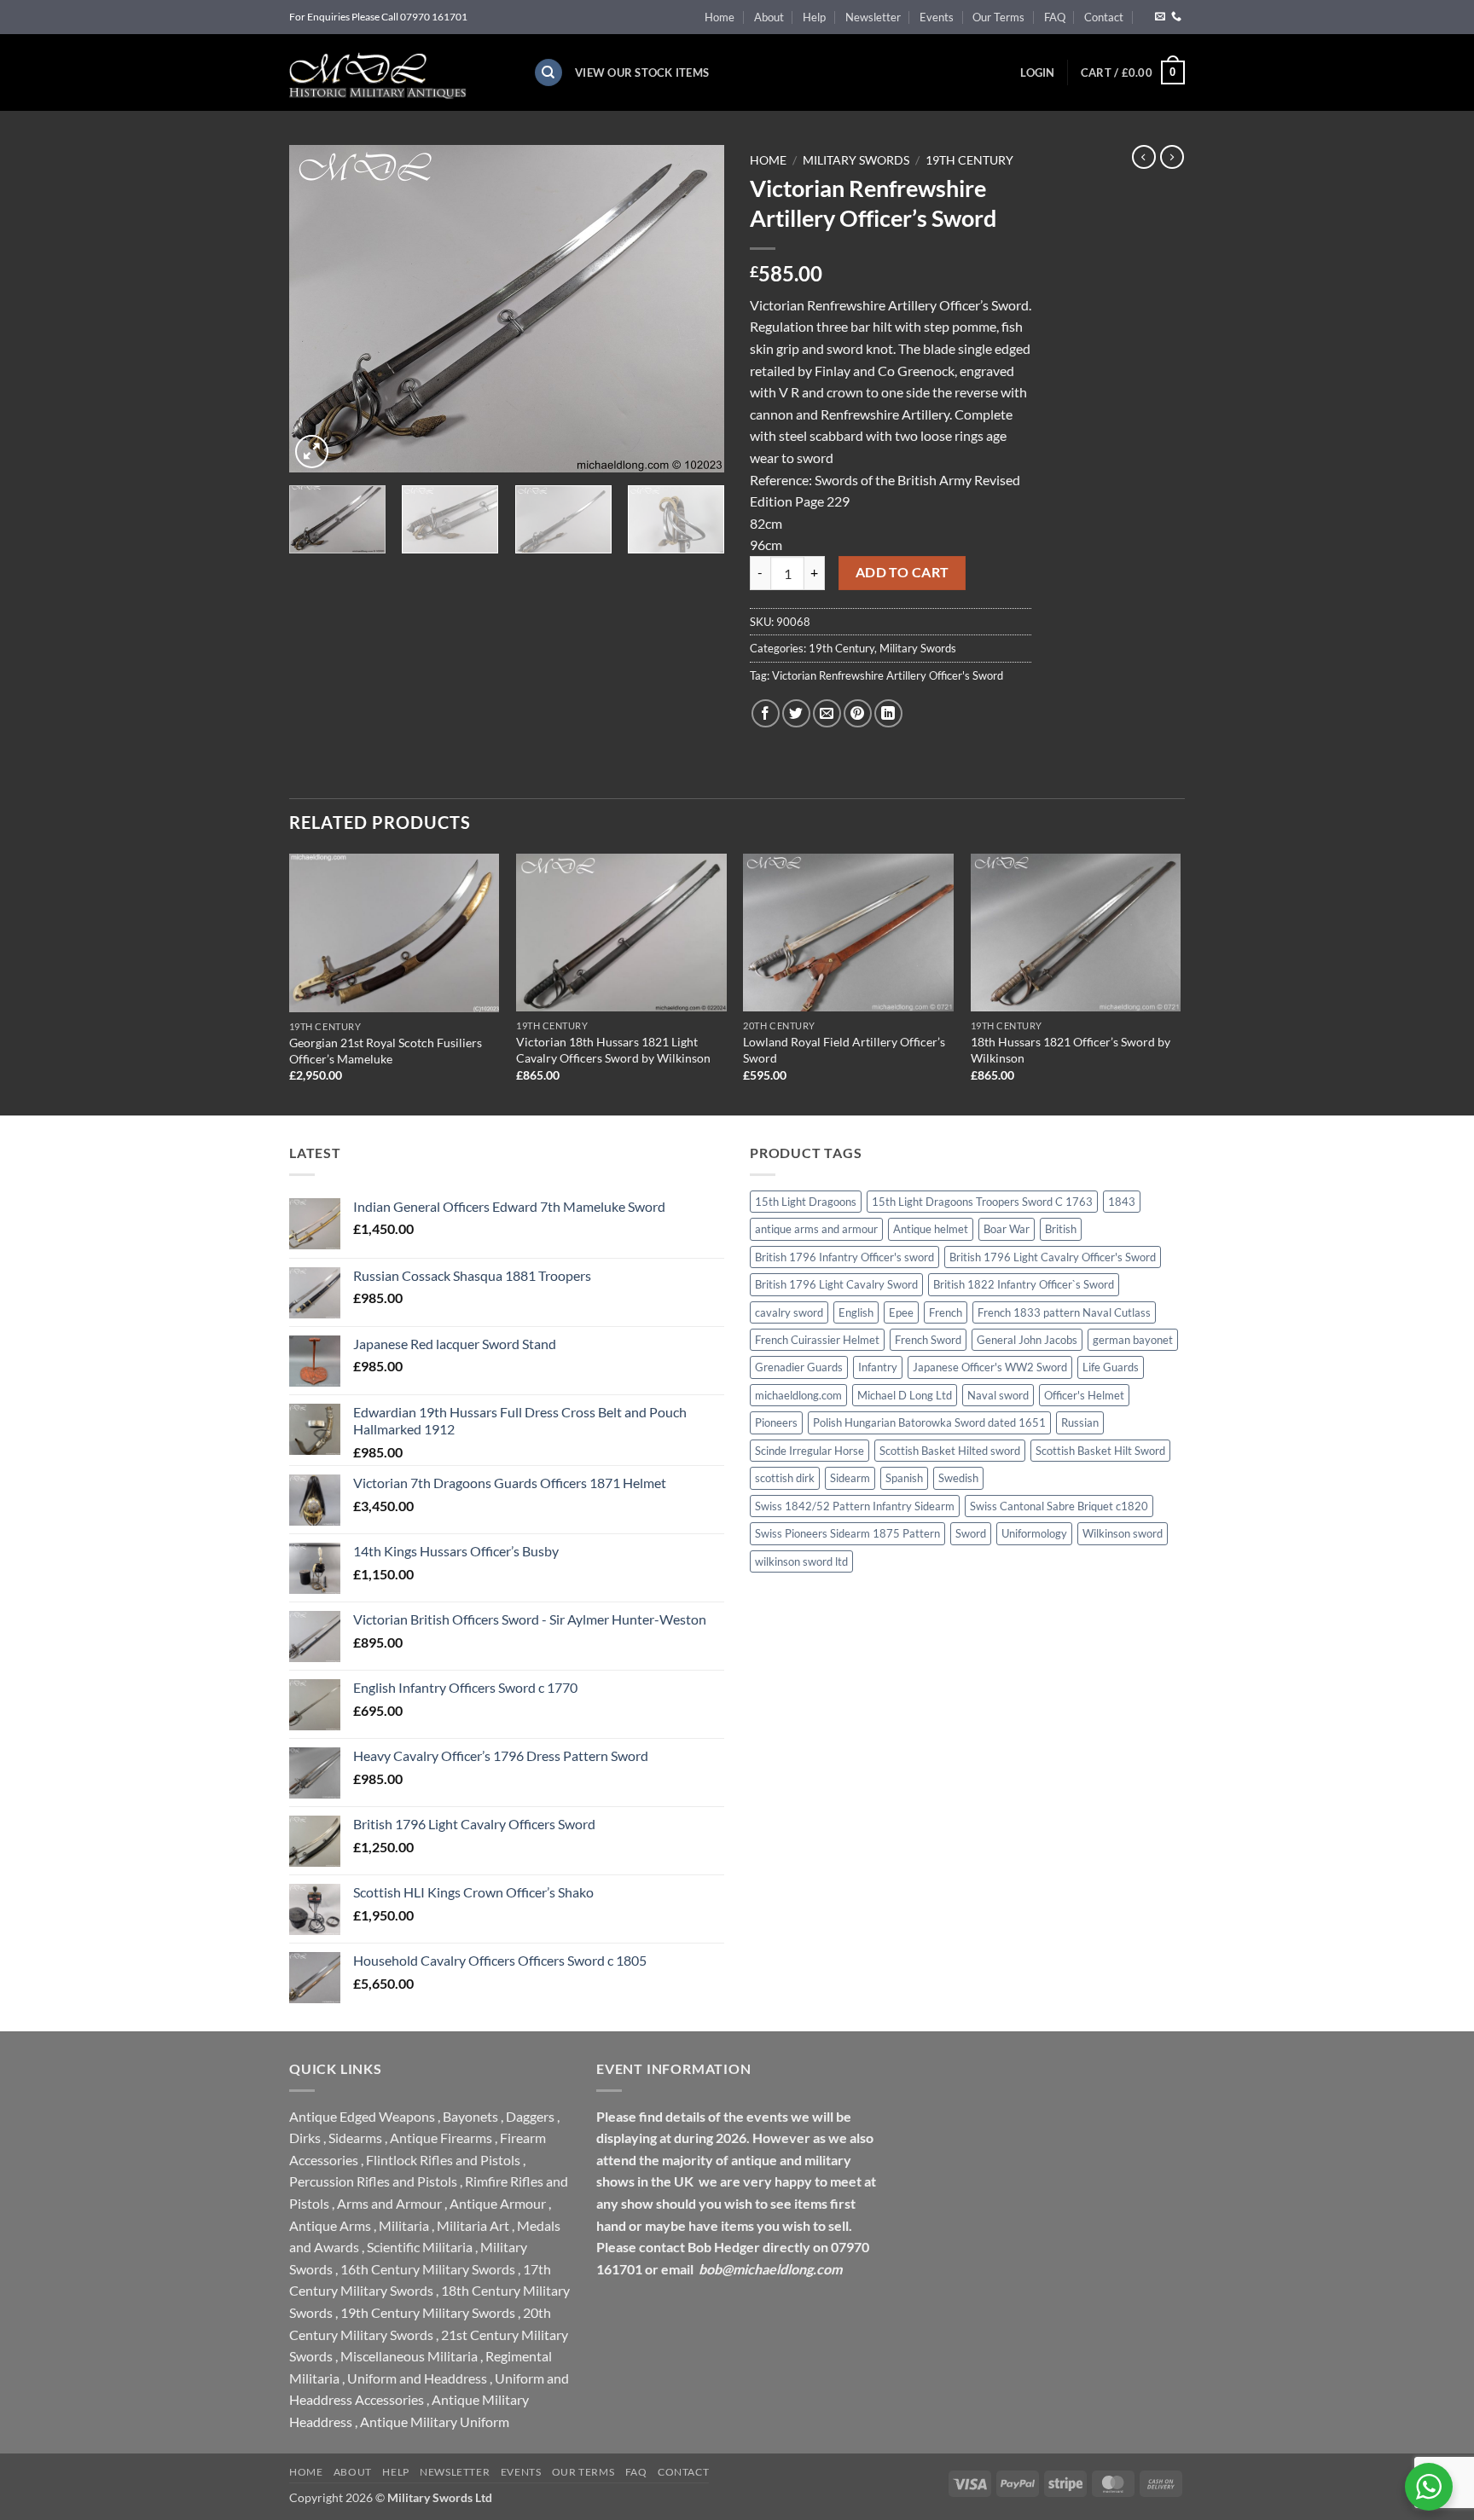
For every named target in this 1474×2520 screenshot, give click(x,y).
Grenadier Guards (799, 1367)
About (769, 17)
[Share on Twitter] (796, 713)
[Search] (548, 73)
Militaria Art (473, 2225)
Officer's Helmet (1084, 1395)
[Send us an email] (1160, 17)
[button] (1037, 72)
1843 (1122, 1202)
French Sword (928, 1340)
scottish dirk (785, 1478)
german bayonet (1133, 1340)
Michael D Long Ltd (905, 1395)
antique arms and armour (816, 1229)
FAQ (1055, 17)
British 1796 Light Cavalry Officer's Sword (1053, 1257)
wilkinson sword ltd (801, 1561)
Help (814, 17)
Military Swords (856, 160)
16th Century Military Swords (428, 2269)
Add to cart (902, 572)
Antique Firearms (441, 2138)
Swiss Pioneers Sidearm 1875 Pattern (847, 1533)
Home (720, 17)
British (1061, 1229)
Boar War (1007, 1229)
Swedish (958, 1478)
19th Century (969, 160)
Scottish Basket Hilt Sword (1100, 1451)
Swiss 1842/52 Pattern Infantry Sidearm (855, 1506)
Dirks (305, 2138)
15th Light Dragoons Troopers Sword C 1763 (982, 1202)
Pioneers (776, 1422)
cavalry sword (789, 1312)
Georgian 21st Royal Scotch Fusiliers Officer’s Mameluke (386, 1051)
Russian (1080, 1422)
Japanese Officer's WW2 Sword (990, 1367)
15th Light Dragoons (806, 1202)
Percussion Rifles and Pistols (373, 2181)
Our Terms (998, 17)
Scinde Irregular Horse (810, 1451)
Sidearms (355, 2138)
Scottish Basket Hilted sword (950, 1451)
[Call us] (1176, 17)
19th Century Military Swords (428, 2312)
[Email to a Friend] (827, 713)
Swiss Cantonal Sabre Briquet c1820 (1059, 1506)
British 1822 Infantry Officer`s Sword (1024, 1284)
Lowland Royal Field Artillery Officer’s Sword (844, 1050)
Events (937, 17)
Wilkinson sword (1123, 1533)
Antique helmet (931, 1229)
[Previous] (319, 309)
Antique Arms (330, 2225)
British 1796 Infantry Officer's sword (844, 1257)
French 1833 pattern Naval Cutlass (1064, 1312)
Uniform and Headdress (417, 2378)
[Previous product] (1172, 157)
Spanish (904, 1478)
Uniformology (1034, 1533)
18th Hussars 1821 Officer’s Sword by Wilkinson (1071, 1050)
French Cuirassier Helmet (817, 1340)
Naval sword (998, 1395)
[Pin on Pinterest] (858, 713)
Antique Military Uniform (435, 2422)
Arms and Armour (389, 2203)
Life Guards (1111, 1367)
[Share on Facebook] (766, 713)
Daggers (530, 2116)
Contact (1104, 17)
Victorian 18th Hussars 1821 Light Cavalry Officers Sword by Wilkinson (613, 1050)
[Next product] (1144, 157)
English (856, 1312)
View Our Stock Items (642, 72)
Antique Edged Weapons (362, 2116)
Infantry (878, 1367)
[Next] (694, 309)
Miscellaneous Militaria (409, 2356)
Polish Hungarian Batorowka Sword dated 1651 (929, 1422)
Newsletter (873, 17)
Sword (971, 1533)
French (946, 1312)
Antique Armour (498, 2203)
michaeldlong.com (798, 1395)
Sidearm (850, 1478)
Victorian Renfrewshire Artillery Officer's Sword (888, 675)
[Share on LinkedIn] (888, 713)
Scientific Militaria (420, 2247)
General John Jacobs (1027, 1340)
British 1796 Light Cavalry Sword (836, 1284)
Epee (901, 1312)
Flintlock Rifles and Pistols (443, 2160)
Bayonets (470, 2116)
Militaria (404, 2225)
